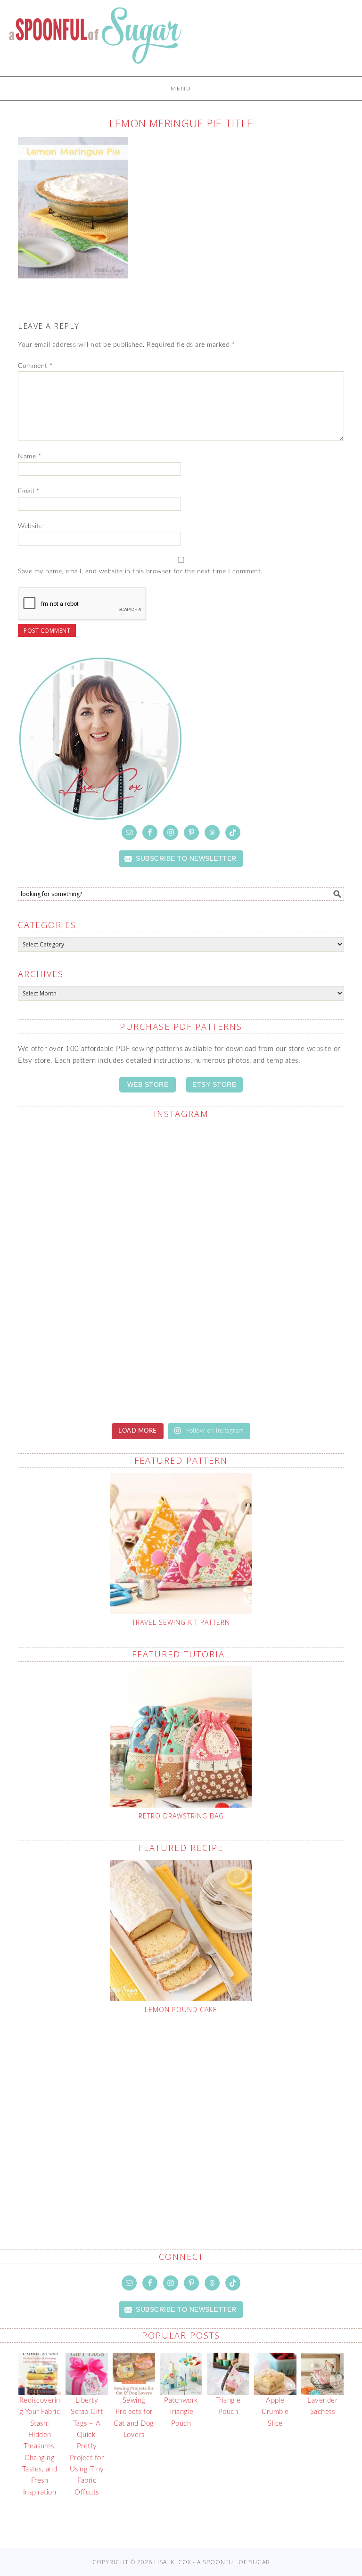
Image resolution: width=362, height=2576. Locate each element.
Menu (181, 89)
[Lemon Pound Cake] (181, 1931)
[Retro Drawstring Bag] (181, 1737)
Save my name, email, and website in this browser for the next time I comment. (140, 571)
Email (29, 491)
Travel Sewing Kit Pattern (181, 1622)
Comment (35, 366)
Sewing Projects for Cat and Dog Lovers (134, 2418)
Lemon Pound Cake (181, 2009)
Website (30, 526)
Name (29, 457)
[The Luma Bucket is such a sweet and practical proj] (98, 1177)
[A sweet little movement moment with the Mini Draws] (98, 1366)
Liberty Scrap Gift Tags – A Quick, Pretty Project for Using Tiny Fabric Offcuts (87, 2446)
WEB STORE (148, 1084)
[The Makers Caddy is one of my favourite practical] (98, 1271)
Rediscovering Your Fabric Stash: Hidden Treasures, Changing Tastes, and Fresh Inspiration (40, 2446)
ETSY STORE (214, 1084)
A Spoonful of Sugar (95, 42)
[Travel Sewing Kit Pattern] (181, 1543)
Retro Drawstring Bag (181, 1816)
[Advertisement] (190, 2110)
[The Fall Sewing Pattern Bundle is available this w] (264, 1177)
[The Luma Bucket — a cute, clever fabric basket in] (264, 1271)
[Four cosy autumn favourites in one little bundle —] (264, 1366)
